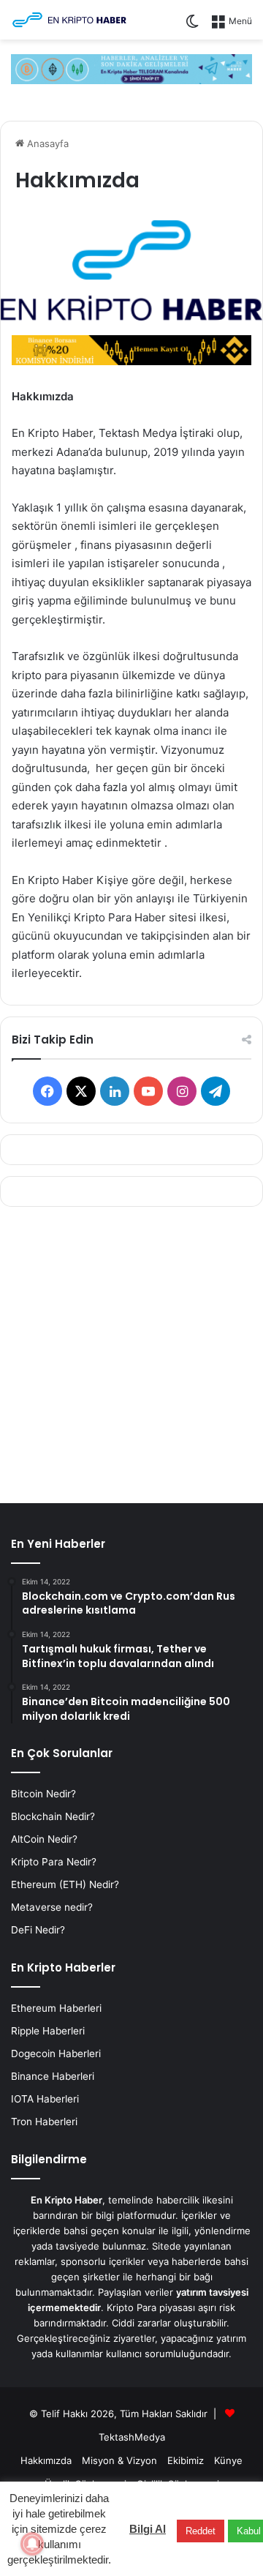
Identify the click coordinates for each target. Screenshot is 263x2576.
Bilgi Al (148, 2529)
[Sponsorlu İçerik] (131, 349)
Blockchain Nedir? (53, 1816)
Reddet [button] (201, 2531)
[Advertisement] (131, 1349)
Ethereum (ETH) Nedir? (65, 1884)
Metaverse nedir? (52, 1907)
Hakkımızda (46, 2460)
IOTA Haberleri (45, 2099)
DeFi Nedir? (38, 1930)
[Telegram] (131, 68)
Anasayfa (46, 143)
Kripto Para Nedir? (54, 1862)
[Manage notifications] (32, 2544)
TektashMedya (132, 2437)
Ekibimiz (186, 2460)
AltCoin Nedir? (44, 1839)
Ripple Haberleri (48, 2031)
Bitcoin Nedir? (43, 1794)
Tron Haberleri (44, 2122)
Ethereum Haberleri (56, 2008)
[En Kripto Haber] (69, 20)
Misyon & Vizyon (119, 2460)
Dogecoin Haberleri (56, 2053)
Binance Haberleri (53, 2076)
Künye (228, 2460)
